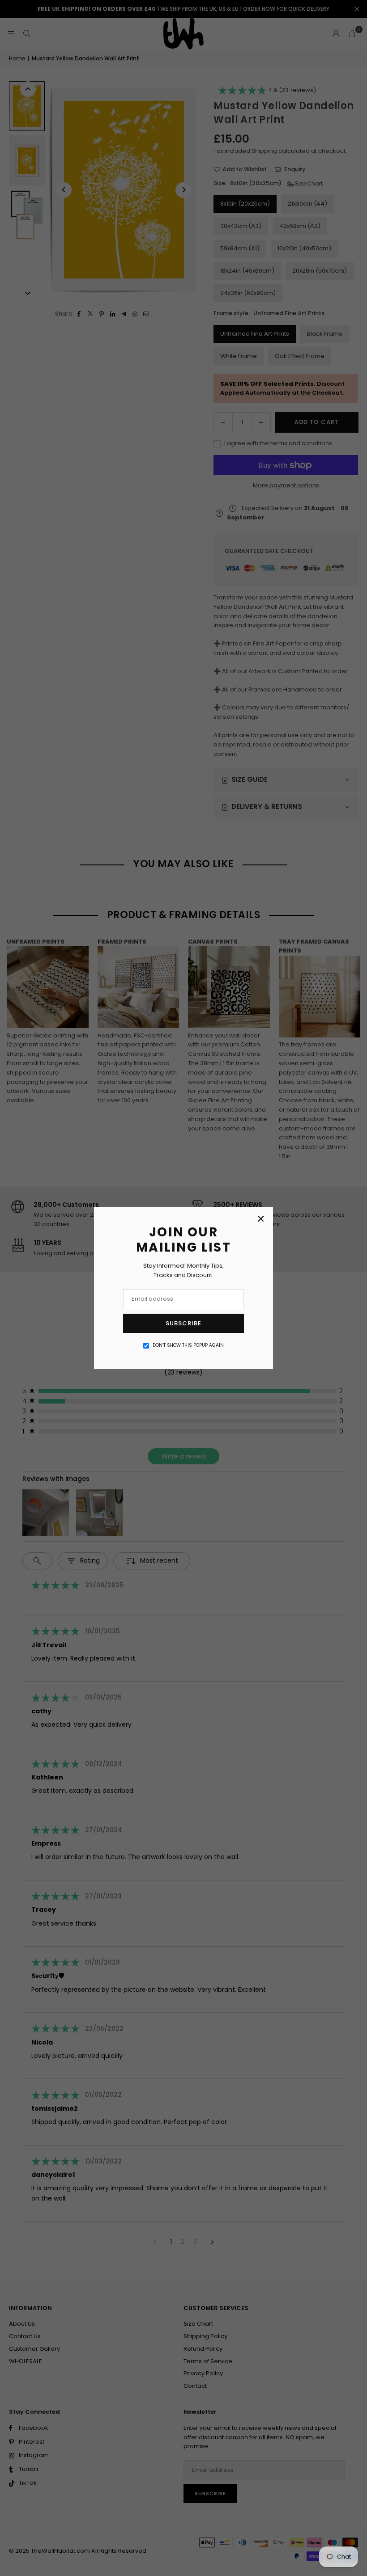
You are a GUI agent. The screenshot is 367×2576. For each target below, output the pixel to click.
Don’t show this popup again (188, 1345)
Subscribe (183, 1323)
